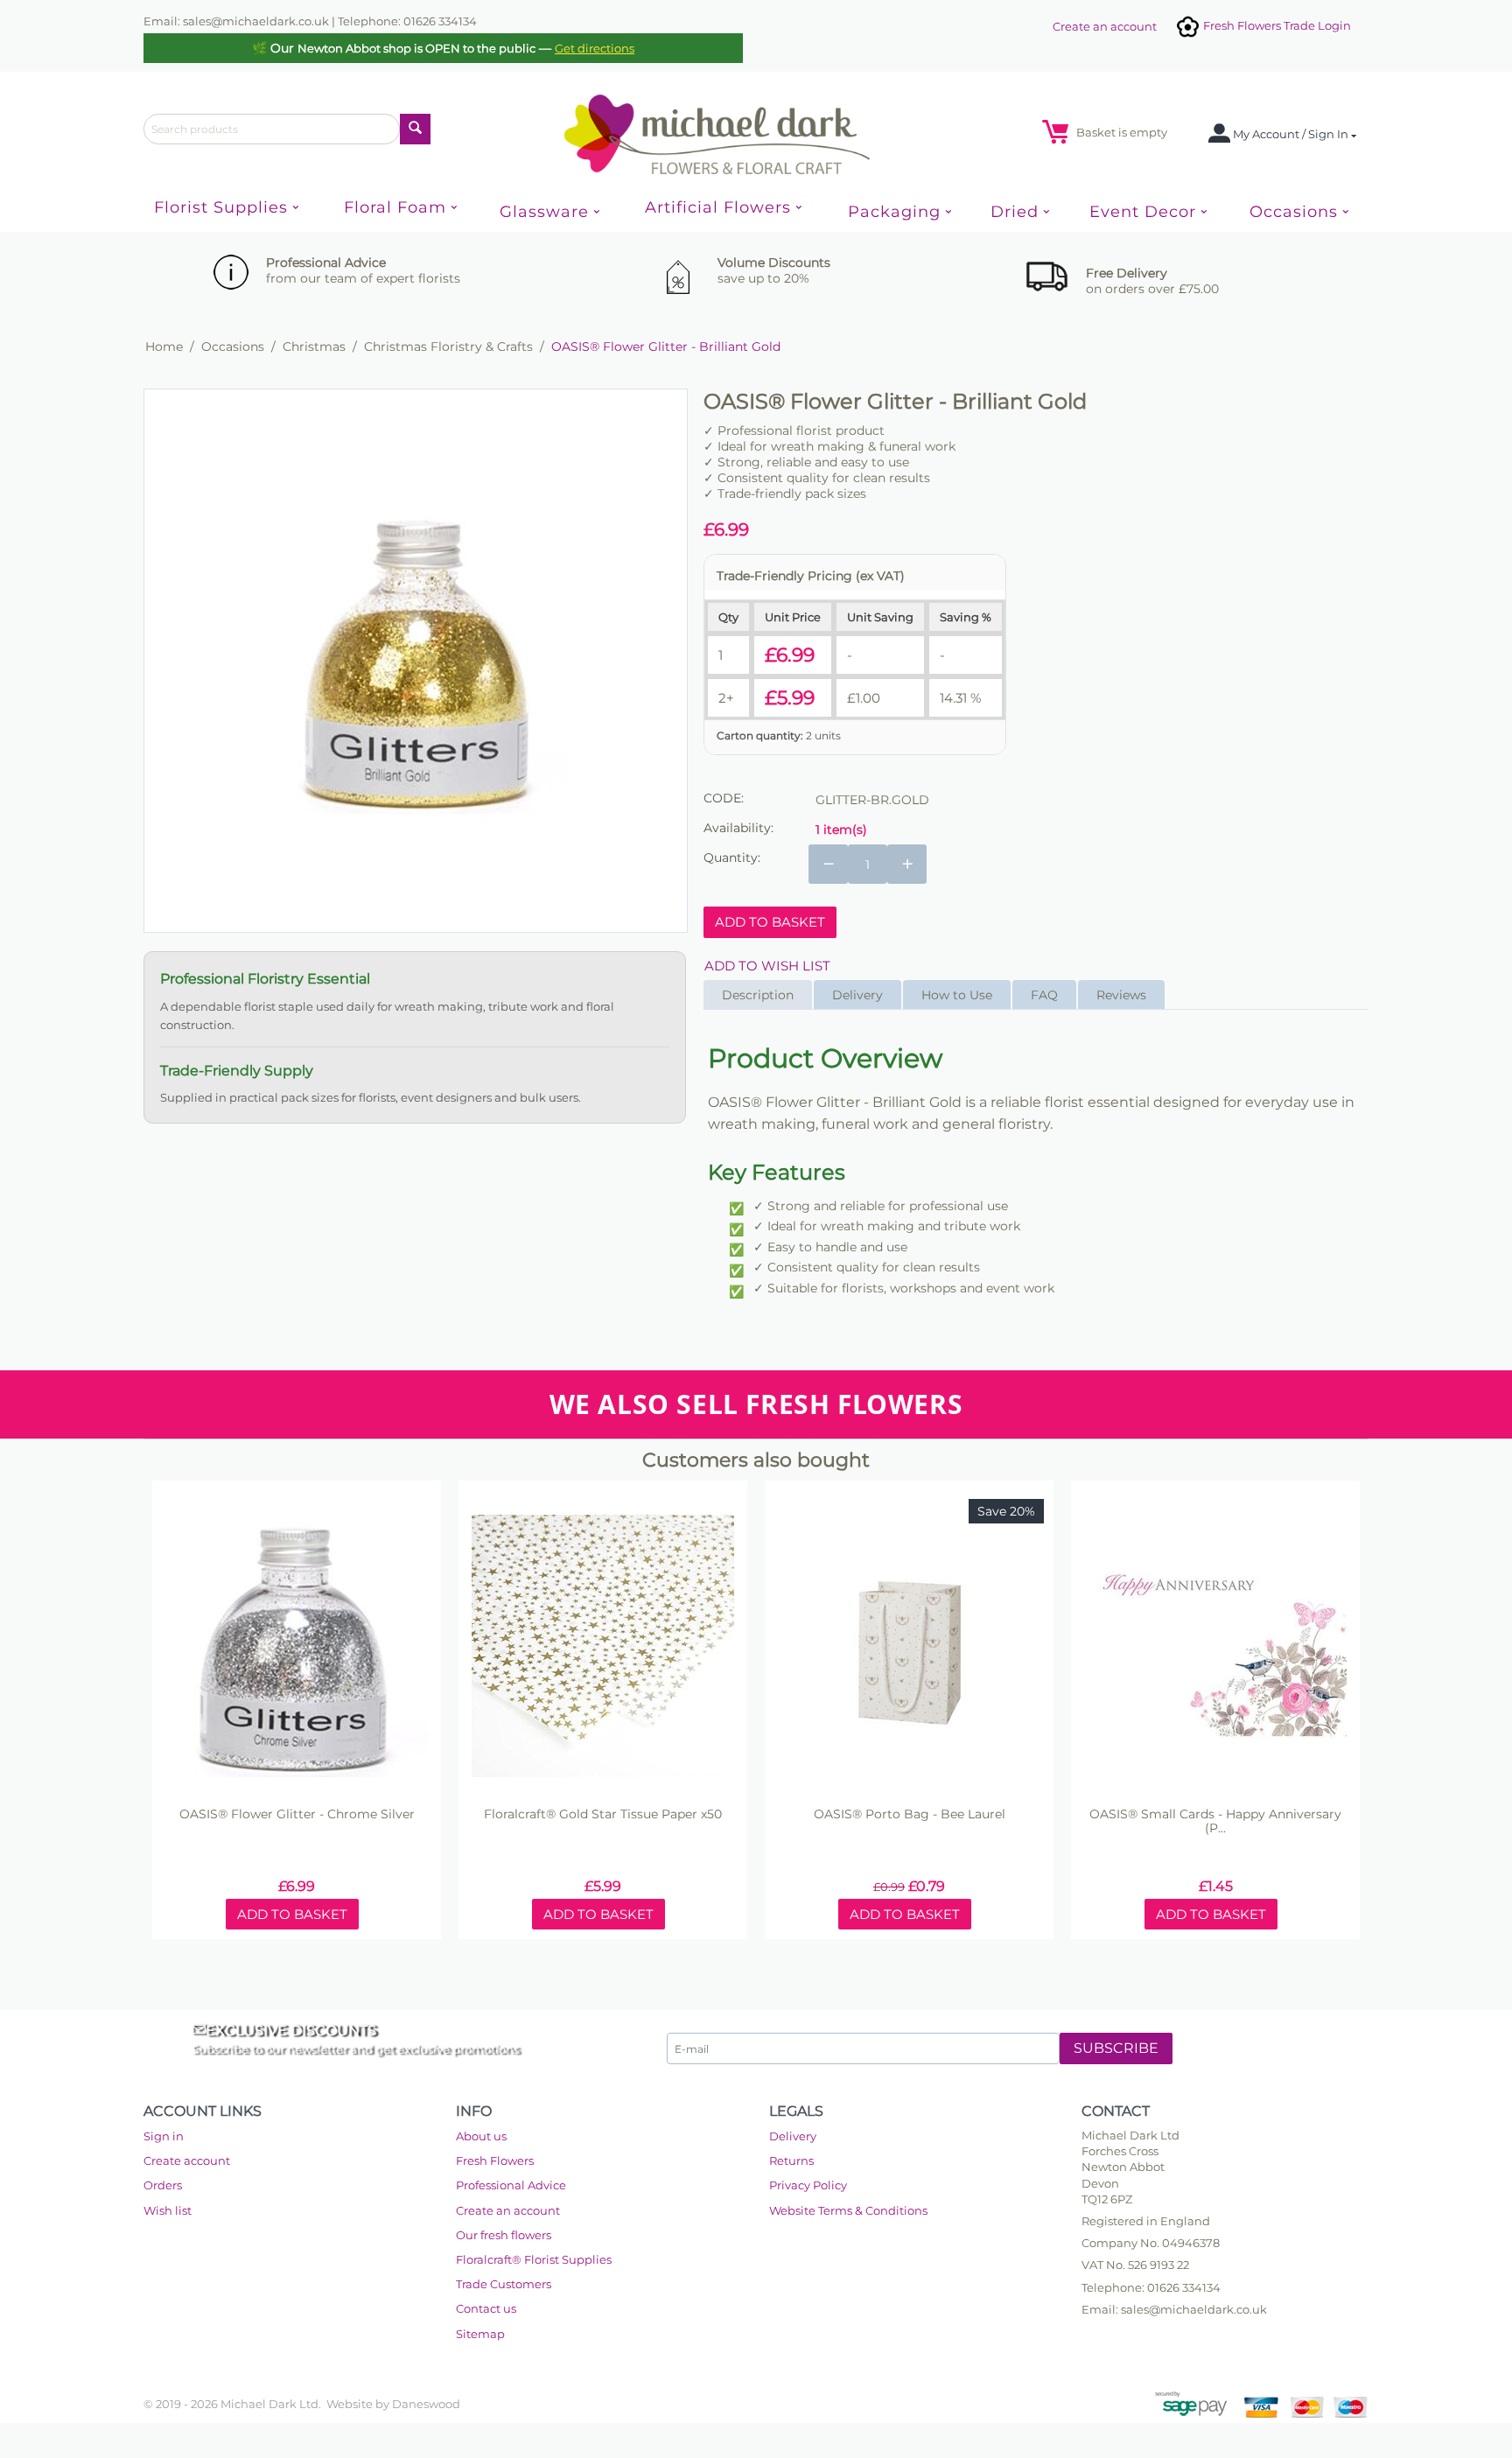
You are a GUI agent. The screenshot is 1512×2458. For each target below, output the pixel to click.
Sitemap (480, 2334)
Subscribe (1116, 2048)
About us (481, 2136)
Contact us (486, 2308)
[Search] (415, 129)
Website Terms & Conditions (848, 2210)
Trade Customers (504, 2284)
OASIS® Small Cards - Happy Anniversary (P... (1215, 1822)
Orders (163, 2185)
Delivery (793, 2136)
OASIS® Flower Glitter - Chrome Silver (297, 1814)
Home (164, 347)
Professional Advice (511, 2185)
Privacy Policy (808, 2185)
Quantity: (732, 858)
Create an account (1105, 26)
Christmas (314, 347)
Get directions (595, 48)
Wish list (168, 2210)
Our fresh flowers (504, 2235)
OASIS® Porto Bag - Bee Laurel (910, 1814)
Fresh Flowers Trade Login (1276, 25)
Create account (187, 2160)
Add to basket (770, 922)
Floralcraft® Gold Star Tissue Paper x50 (603, 1814)
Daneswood (426, 2404)
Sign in (164, 2136)
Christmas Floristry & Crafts (448, 347)
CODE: (724, 798)
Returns (791, 2160)
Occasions (233, 347)
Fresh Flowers (495, 2160)
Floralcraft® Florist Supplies (534, 2259)
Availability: (738, 828)
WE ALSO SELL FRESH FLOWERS (756, 1404)
